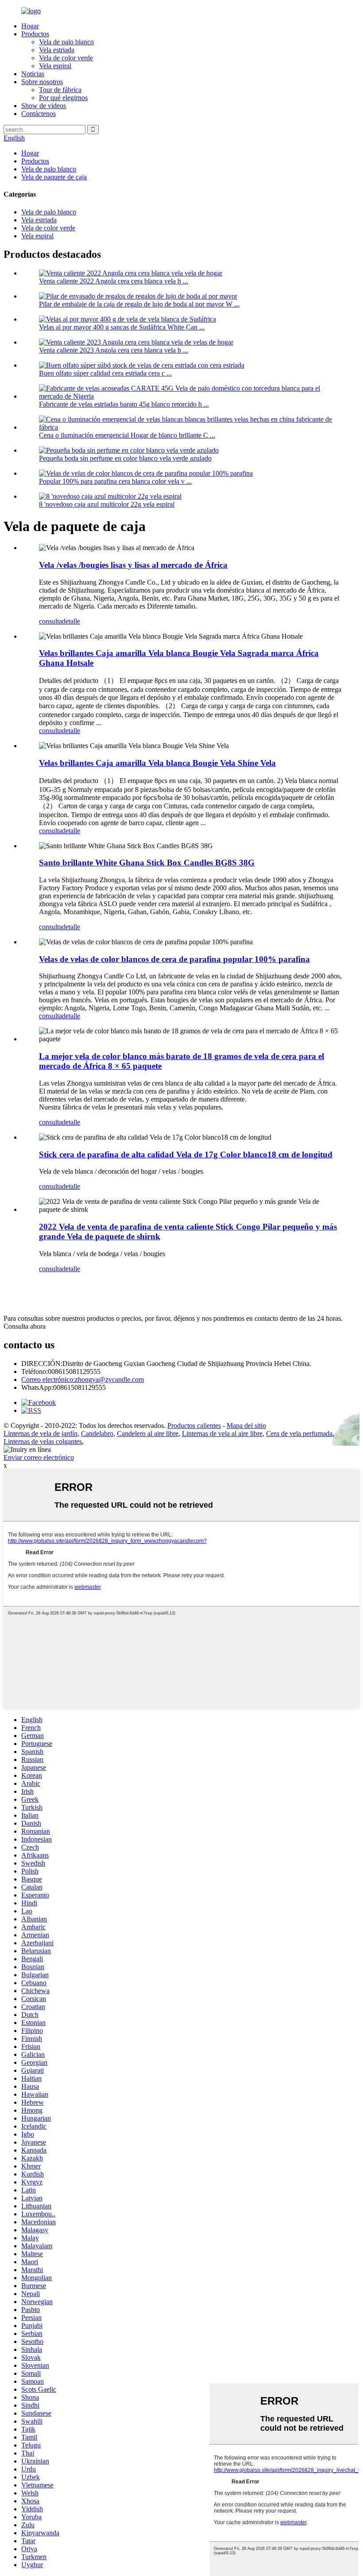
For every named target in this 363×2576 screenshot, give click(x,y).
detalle (71, 621)
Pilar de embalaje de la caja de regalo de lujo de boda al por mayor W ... (139, 304)
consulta (50, 621)
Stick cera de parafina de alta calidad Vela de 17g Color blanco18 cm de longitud (186, 1154)
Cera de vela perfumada (299, 1433)
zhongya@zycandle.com (83, 1379)
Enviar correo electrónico (39, 1457)
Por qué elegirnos (63, 98)
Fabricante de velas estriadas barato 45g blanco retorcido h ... (124, 404)
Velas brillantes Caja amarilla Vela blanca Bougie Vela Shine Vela (157, 763)
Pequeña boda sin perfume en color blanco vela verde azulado (125, 458)
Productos (35, 34)
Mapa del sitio (246, 1426)
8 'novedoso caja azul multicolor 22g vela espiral (107, 504)
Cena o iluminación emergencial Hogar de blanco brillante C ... (127, 435)
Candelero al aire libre (148, 1433)
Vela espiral (55, 66)
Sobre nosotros (42, 82)
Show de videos (44, 106)
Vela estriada (57, 50)
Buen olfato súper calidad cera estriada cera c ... (105, 373)
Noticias (33, 74)
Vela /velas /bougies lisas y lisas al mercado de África (133, 565)
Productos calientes (194, 1426)
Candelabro (97, 1433)
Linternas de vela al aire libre (222, 1433)
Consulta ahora (25, 1326)
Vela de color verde (66, 58)
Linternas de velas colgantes (43, 1441)
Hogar (30, 26)
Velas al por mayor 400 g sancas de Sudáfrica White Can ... (122, 327)
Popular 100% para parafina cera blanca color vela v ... (115, 481)
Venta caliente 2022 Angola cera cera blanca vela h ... (114, 281)
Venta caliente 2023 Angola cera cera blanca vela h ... (114, 350)
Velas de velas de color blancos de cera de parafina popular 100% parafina (174, 959)
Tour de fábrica (60, 90)
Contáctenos (39, 114)
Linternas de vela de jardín (41, 1433)
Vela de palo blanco (66, 42)
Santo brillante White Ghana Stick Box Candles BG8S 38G (147, 863)
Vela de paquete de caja (54, 177)
